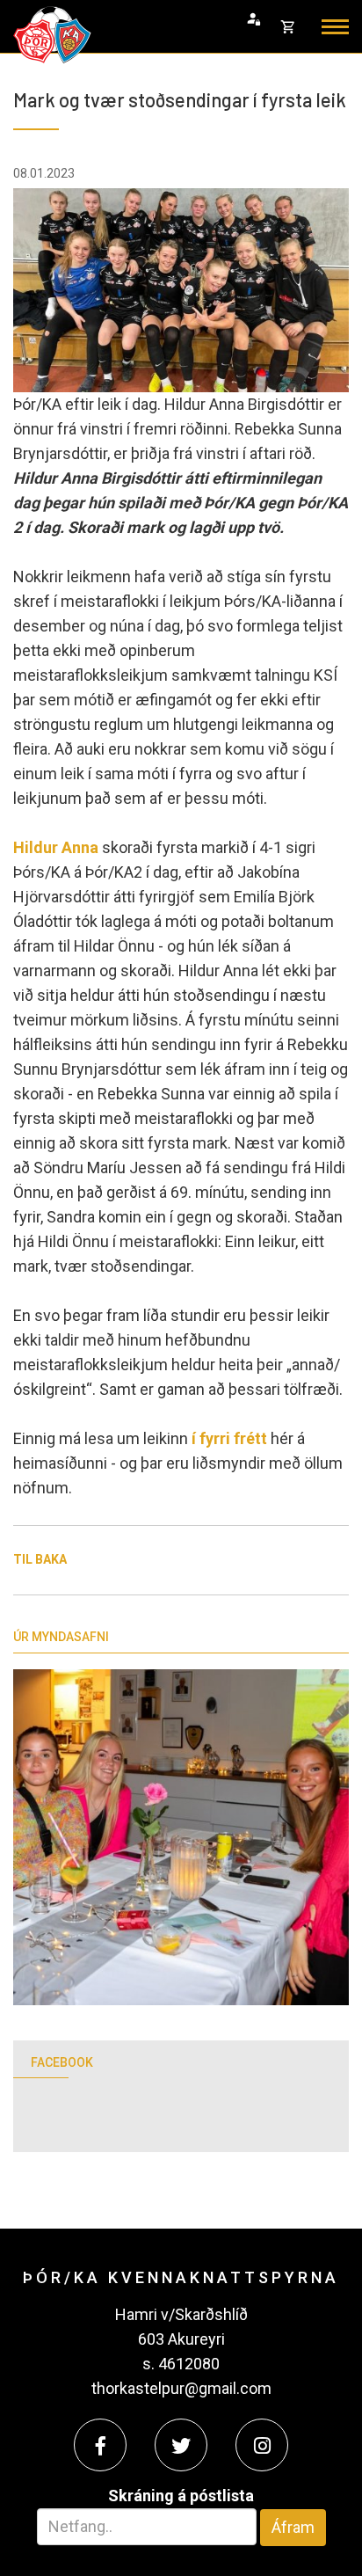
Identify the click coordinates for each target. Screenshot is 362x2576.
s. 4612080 (181, 2364)
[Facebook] (100, 2445)
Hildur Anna (56, 847)
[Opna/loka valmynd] (335, 27)
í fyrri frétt (231, 1438)
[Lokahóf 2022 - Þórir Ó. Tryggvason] (181, 1837)
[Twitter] (181, 2445)
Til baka (40, 1559)
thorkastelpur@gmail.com (181, 2388)
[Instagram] (262, 2445)
